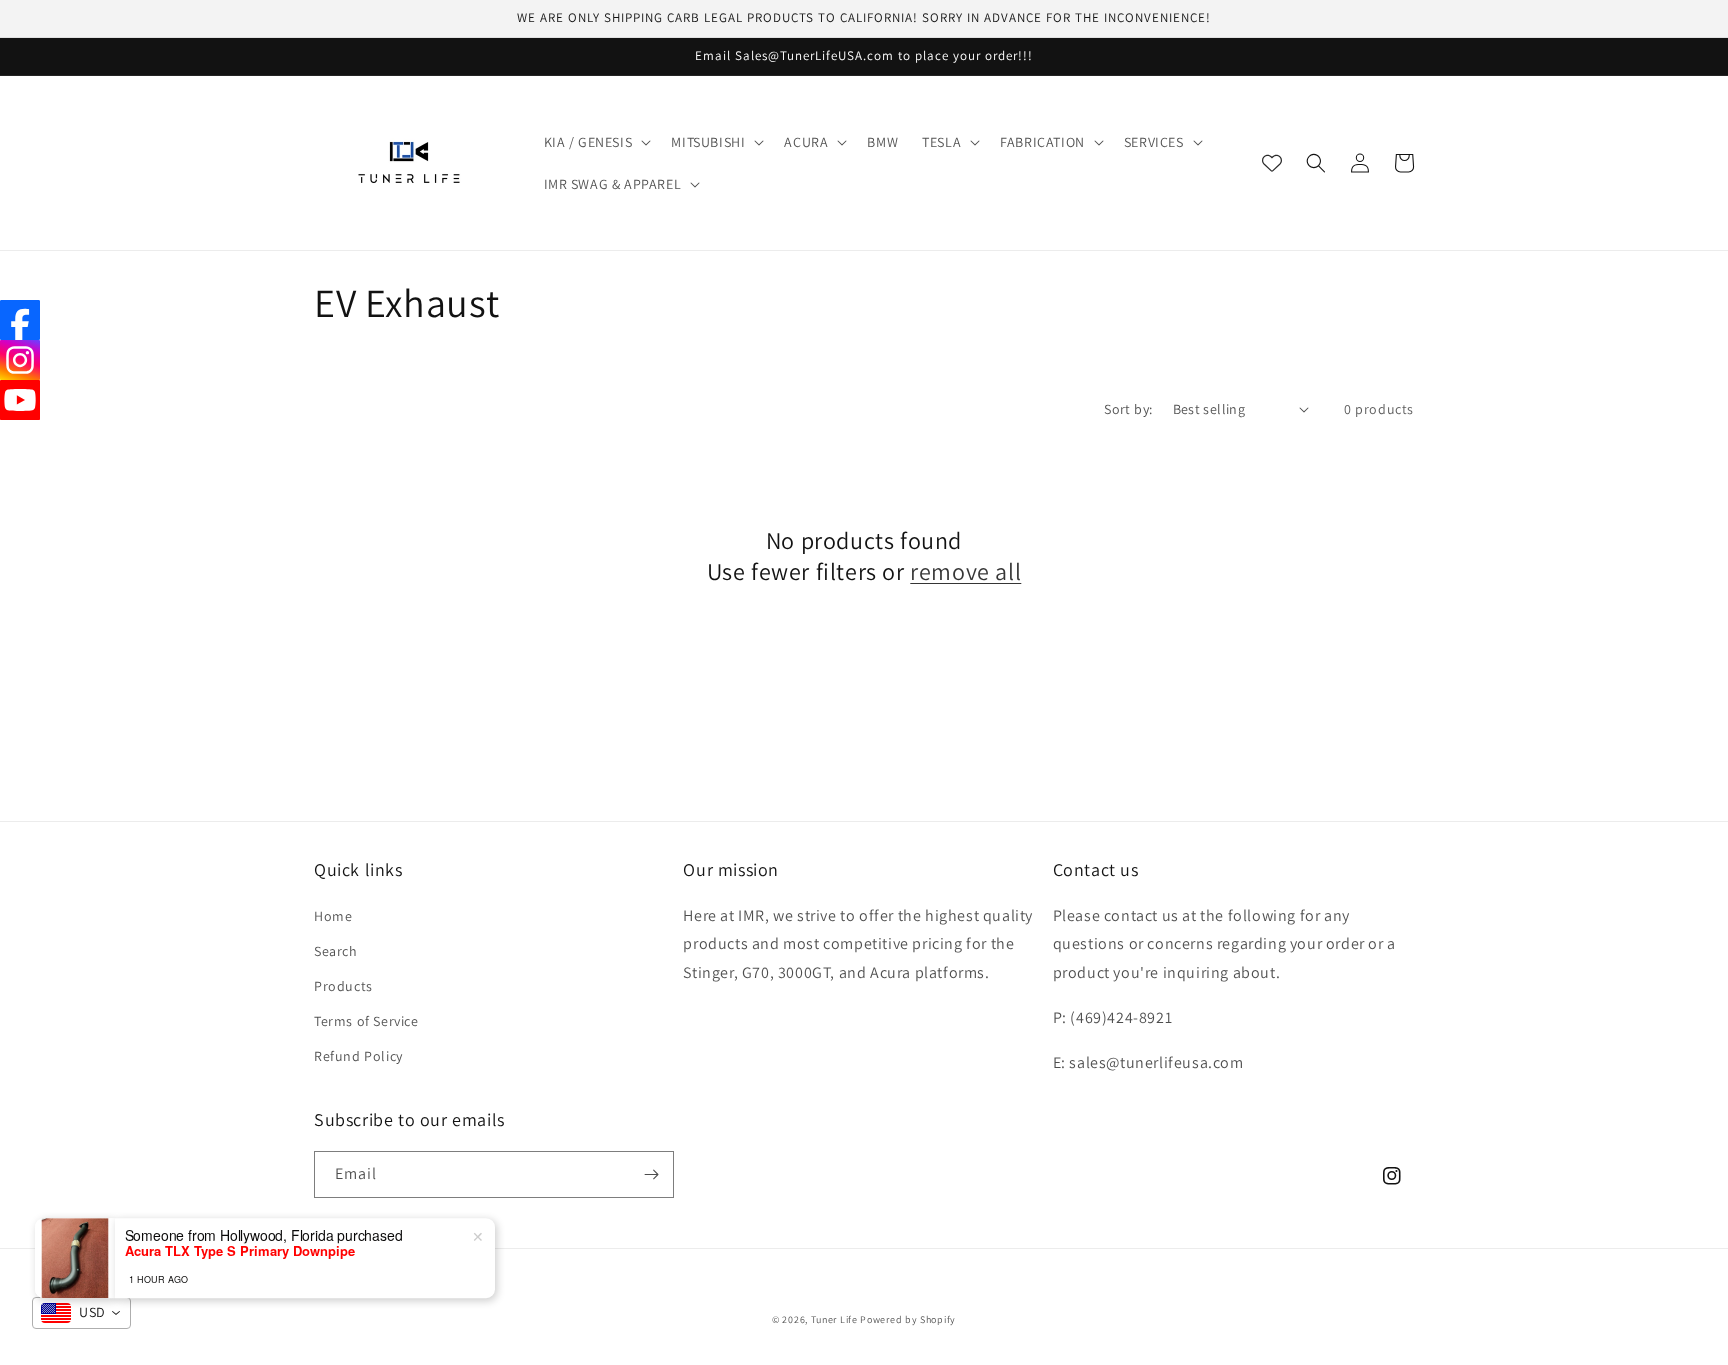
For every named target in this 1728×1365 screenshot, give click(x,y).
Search (336, 951)
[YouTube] (20, 400)
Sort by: (1128, 409)
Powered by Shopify (908, 1319)
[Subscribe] (651, 1174)
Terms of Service (366, 1021)
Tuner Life (834, 1319)
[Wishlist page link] (1272, 163)
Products (343, 986)
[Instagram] (20, 360)
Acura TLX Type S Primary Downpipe (240, 1234)
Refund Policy (358, 1056)
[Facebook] (20, 320)
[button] (596, 142)
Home (333, 916)
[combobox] (81, 1313)
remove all (965, 571)
